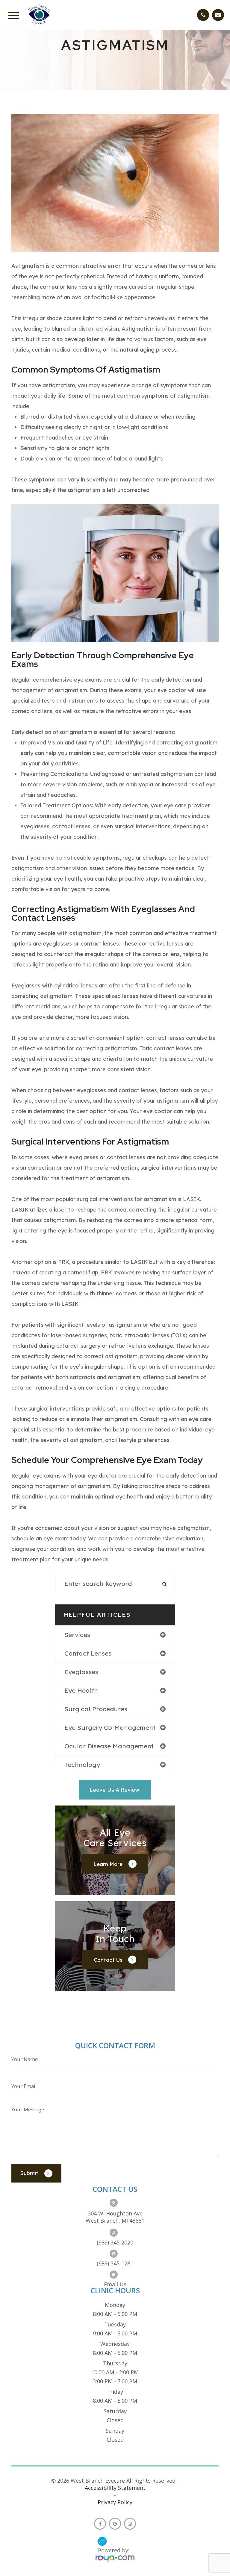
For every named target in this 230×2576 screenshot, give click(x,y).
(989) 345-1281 (115, 2263)
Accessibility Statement (115, 2488)
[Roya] (115, 2559)
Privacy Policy (115, 2502)
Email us (115, 2284)
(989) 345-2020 (115, 2242)
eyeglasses (81, 1672)
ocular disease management (109, 1746)
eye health (81, 1690)
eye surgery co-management (110, 1727)
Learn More (108, 1864)
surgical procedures (96, 1709)
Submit (29, 2173)
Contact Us (108, 1959)
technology (82, 1765)
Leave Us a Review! (115, 1790)
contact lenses (88, 1653)
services (77, 1635)
